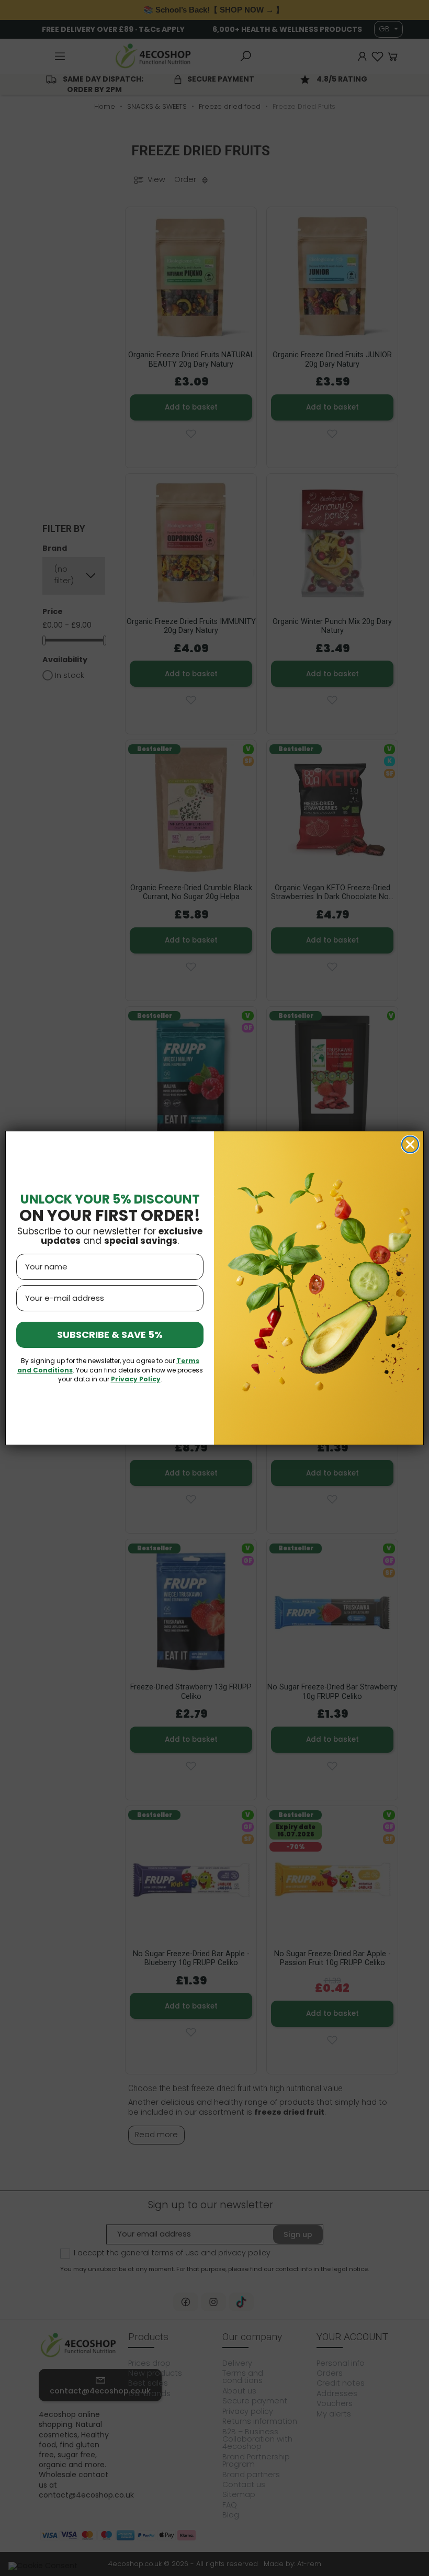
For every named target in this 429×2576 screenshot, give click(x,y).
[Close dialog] (410, 1144)
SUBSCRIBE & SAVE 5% (110, 1335)
